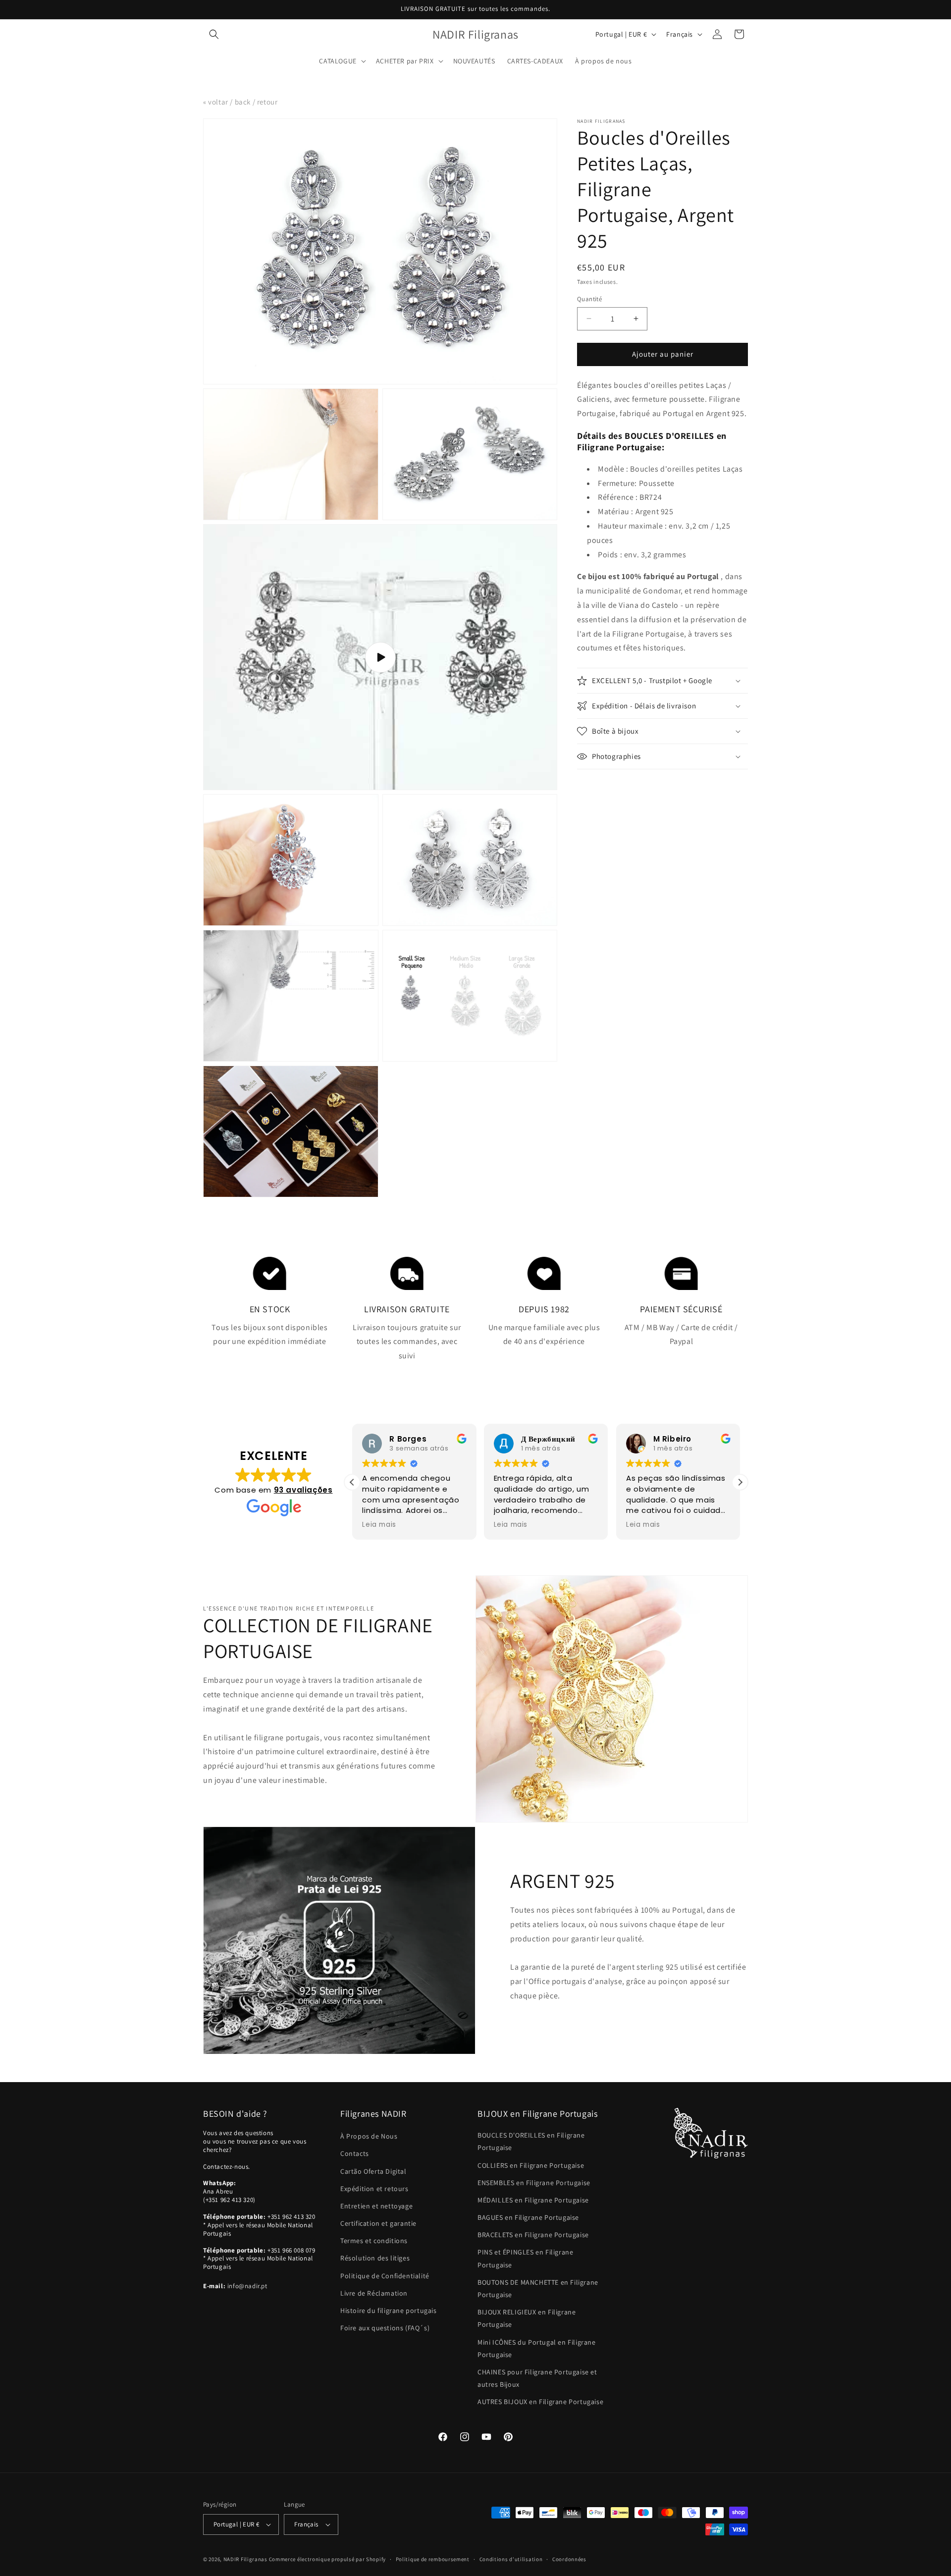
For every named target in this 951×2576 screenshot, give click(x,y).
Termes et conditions (374, 2241)
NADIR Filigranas (246, 2559)
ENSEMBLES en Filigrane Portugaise (534, 2183)
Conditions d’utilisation (511, 2559)
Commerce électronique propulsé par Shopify (327, 2559)
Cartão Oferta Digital (373, 2171)
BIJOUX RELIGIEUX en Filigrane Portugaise (527, 2318)
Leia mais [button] (379, 1525)
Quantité (589, 299)
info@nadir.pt (247, 2286)
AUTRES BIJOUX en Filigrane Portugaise (540, 2402)
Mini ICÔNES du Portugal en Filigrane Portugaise (537, 2348)
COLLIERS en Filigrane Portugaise (531, 2165)
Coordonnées (569, 2559)
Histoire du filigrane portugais (389, 2310)
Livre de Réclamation (374, 2293)
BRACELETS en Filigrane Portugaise (533, 2235)
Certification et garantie (378, 2223)
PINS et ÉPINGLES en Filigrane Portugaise (525, 2258)
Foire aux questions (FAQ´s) (385, 2328)
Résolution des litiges (375, 2258)
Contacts (355, 2153)
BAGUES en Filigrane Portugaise (528, 2217)
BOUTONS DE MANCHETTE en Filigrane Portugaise (538, 2288)
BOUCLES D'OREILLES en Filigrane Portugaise (531, 2141)
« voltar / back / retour (240, 102)
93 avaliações (303, 1490)
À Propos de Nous (369, 2136)
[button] (214, 34)
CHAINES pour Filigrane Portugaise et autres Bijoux (537, 2378)
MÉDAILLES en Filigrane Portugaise (533, 2200)
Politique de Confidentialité (385, 2276)
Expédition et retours (374, 2189)
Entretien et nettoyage (376, 2206)
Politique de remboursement (433, 2559)
